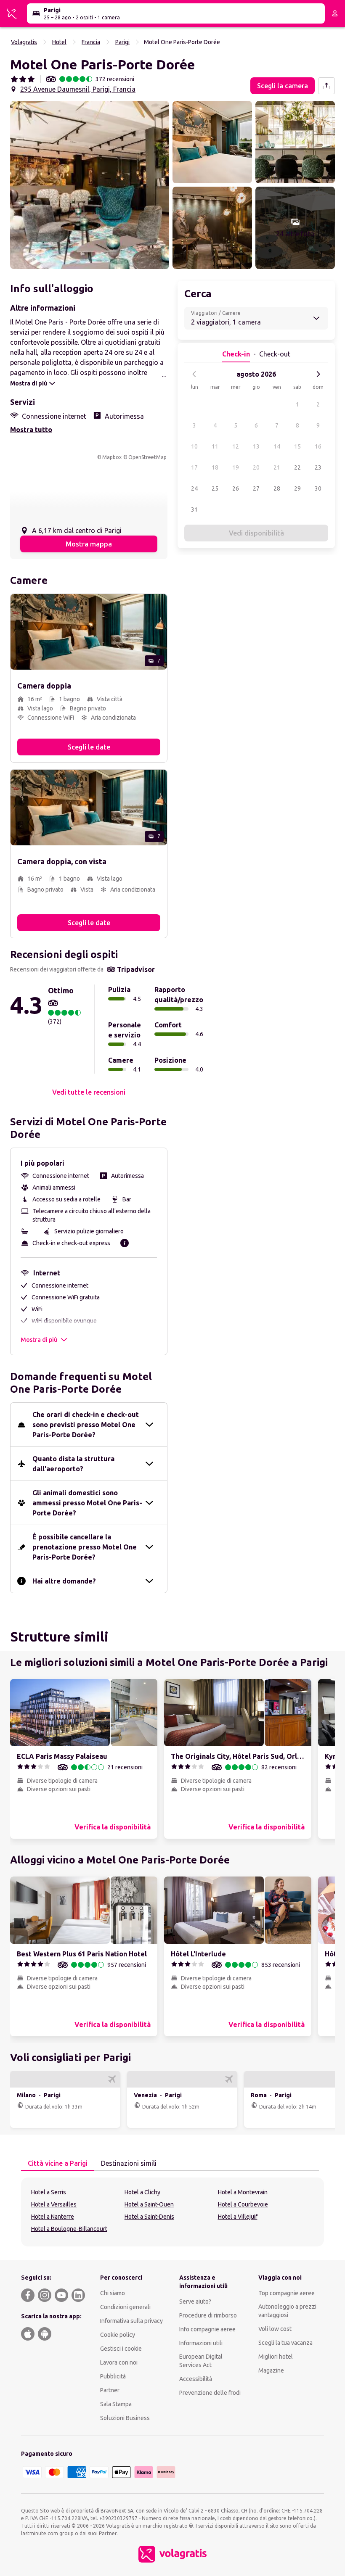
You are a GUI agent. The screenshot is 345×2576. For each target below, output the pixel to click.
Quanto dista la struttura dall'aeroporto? (73, 1464)
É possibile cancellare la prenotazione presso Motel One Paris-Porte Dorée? (85, 1547)
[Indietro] (194, 374)
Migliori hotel (276, 2357)
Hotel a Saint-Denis (149, 2217)
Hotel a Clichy (142, 2192)
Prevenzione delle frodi (210, 2393)
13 (256, 446)
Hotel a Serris (49, 2192)
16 (318, 446)
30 (318, 488)
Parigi (122, 42)
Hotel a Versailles (54, 2204)
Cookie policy (118, 2335)
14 (277, 446)
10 (194, 446)
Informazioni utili (201, 2343)
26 (236, 488)
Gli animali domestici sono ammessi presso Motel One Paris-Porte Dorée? (87, 1503)
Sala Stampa (116, 2404)
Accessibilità (196, 2379)
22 (297, 467)
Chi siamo (113, 2293)
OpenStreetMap (147, 457)
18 (215, 467)
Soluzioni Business (125, 2418)
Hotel (59, 42)
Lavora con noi (119, 2362)
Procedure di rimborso (208, 2315)
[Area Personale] (335, 13)
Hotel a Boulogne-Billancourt (69, 2229)
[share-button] (326, 86)
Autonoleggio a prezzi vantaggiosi (287, 2311)
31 (194, 509)
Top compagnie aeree (287, 2293)
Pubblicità (113, 2376)
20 (256, 467)
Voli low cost (275, 2329)
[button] (90, 185)
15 (297, 446)
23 (318, 467)
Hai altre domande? (64, 1581)
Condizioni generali (125, 2307)
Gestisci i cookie (121, 2349)
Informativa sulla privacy (131, 2321)
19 (236, 467)
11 (215, 446)
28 (277, 488)
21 (277, 467)
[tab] (58, 2164)
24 (194, 488)
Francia (91, 42)
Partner (110, 2390)
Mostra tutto (31, 430)
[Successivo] (318, 374)
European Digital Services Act (201, 2361)
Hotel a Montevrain (243, 2192)
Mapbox (112, 457)
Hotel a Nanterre (53, 2217)
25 (215, 488)
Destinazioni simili (129, 2163)
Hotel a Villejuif (238, 2217)
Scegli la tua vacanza (285, 2343)
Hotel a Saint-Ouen (149, 2204)
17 (194, 467)
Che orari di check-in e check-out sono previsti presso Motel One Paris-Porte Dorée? (86, 1425)
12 (236, 446)
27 (256, 488)
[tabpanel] (172, 2212)
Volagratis (24, 42)
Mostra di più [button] (39, 1340)
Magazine (271, 2370)
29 (297, 488)
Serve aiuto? (195, 2302)
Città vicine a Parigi (58, 2163)
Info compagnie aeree (207, 2329)
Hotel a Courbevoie (243, 2204)
